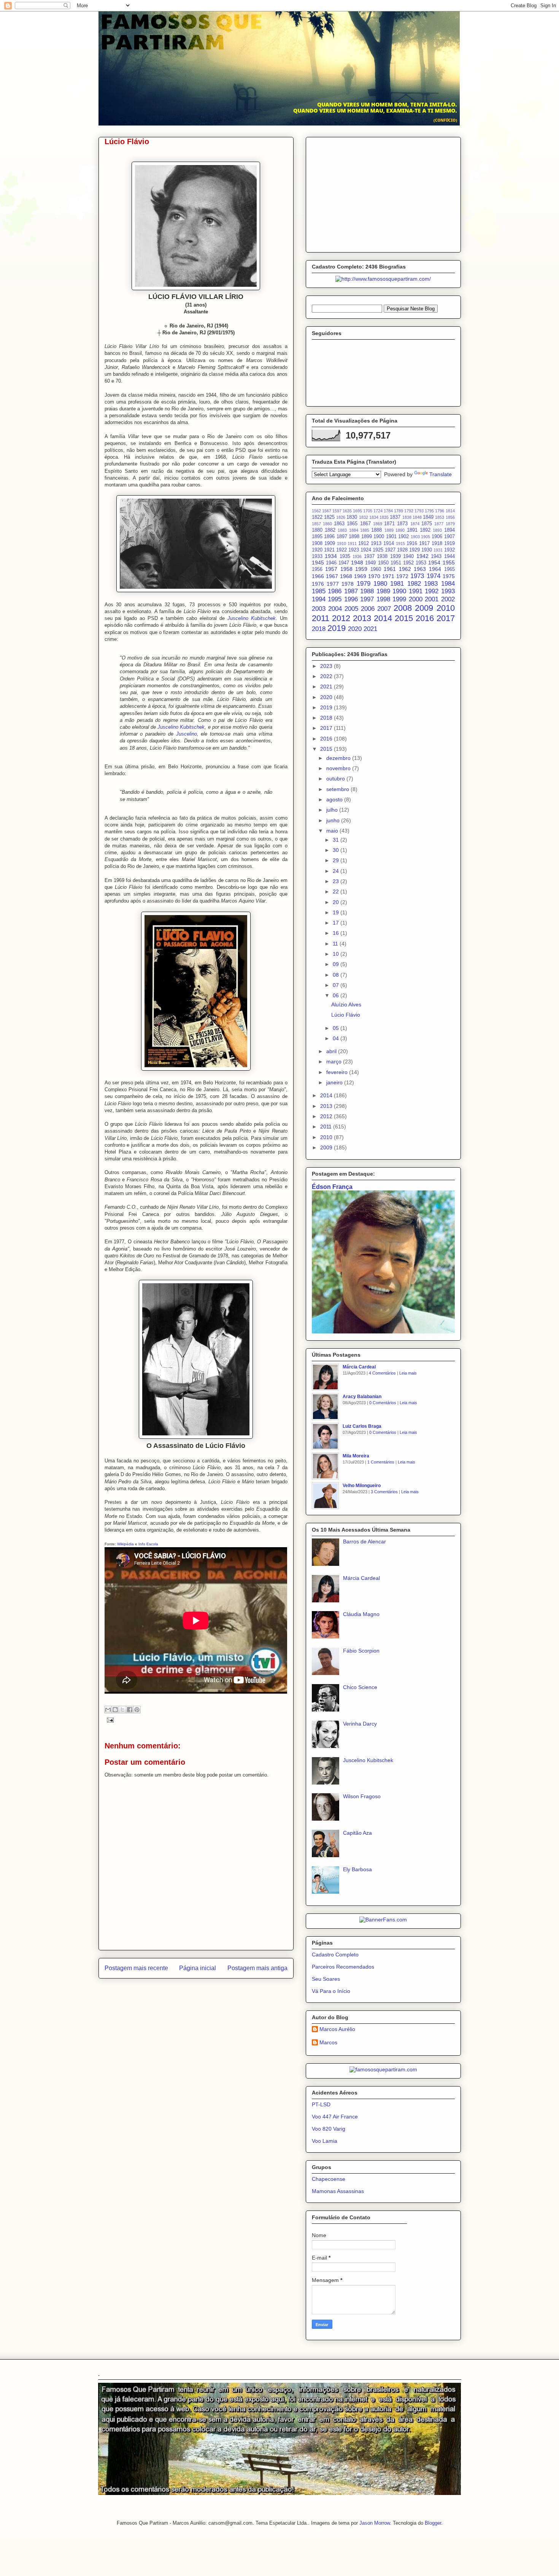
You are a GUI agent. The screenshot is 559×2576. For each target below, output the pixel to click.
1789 (399, 511)
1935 (345, 556)
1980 (380, 584)
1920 (317, 550)
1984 (448, 584)
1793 (419, 511)
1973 (417, 576)
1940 (408, 556)
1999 (399, 599)
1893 (437, 530)
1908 (317, 543)
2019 (337, 628)
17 (337, 923)
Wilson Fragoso (362, 1796)
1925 (378, 550)
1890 (400, 530)
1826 (341, 517)
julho (333, 810)
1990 (399, 591)
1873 (402, 524)
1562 (316, 511)
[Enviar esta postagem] (109, 1719)
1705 (368, 511)
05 (337, 1028)
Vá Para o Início (331, 1991)
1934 (331, 556)
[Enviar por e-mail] (108, 1710)
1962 (405, 569)
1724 (378, 511)
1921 (329, 550)
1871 (389, 524)
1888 (376, 530)
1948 (357, 563)
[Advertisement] (383, 193)
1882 (330, 530)
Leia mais (408, 1373)
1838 (407, 517)
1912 (364, 543)
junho (334, 820)
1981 (397, 584)
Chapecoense (329, 2179)
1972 (402, 576)
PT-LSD (321, 2104)
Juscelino (187, 734)
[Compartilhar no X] (122, 1710)
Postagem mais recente (136, 1968)
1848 (417, 517)
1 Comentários (381, 1462)
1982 (414, 584)
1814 (450, 511)
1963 (420, 569)
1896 (329, 537)
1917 (424, 543)
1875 (427, 524)
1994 (319, 599)
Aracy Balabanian (362, 1397)
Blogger (433, 2523)
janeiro (335, 1082)
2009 (424, 608)
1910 (341, 543)
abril (332, 1051)
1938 (382, 556)
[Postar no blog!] (115, 1710)
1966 (318, 576)
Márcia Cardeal (359, 1367)
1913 (376, 543)
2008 (403, 608)
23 (337, 881)
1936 (357, 556)
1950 (383, 563)
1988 (367, 591)
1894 (449, 530)
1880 (317, 530)
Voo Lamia (325, 2141)
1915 (400, 543)
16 (337, 933)
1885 (365, 530)
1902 (403, 537)
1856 (450, 517)
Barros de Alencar (364, 1541)
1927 (390, 550)
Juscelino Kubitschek (252, 618)
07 (337, 985)
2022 (327, 676)
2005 (351, 609)
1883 (342, 530)
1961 (390, 569)
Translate (441, 474)
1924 (366, 550)
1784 (388, 511)
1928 (402, 550)
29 (337, 860)
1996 (351, 599)
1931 (438, 550)
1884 (354, 530)
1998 (383, 599)
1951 (396, 563)
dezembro (339, 758)
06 (337, 995)
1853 (440, 517)
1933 (317, 556)
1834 (374, 517)
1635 (347, 511)
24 (337, 871)
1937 (369, 556)
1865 (352, 524)
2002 (448, 599)
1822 (317, 517)
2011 (321, 618)
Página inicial (198, 1968)
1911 (352, 543)
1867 (365, 524)
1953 (421, 563)
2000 (416, 599)
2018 (319, 629)
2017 (446, 618)
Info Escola (148, 1544)
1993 (448, 591)
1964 (435, 569)
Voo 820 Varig (329, 2129)
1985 (319, 591)
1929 (414, 550)
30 (337, 850)
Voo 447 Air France (335, 2117)
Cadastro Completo (335, 1955)
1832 (364, 517)
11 (336, 944)
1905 (426, 537)
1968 (346, 576)
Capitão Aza (357, 1833)
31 (337, 840)
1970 (374, 576)
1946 (331, 563)
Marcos (328, 2042)
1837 (395, 517)
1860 (327, 524)
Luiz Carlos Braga (362, 1426)
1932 (449, 550)
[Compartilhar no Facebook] (130, 1710)
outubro (336, 779)
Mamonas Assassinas (338, 2191)
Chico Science (360, 1687)
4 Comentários (382, 1373)
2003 (319, 609)
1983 (431, 584)
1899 (367, 537)
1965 (449, 569)
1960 (376, 569)
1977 (333, 584)
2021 (370, 629)
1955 (449, 563)
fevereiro (338, 1072)
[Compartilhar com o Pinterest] (137, 1710)
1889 (389, 530)
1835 (384, 517)
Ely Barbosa (357, 1869)
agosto (335, 799)
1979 (364, 584)
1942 (422, 556)
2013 (362, 618)
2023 (327, 666)
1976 (318, 584)
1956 (317, 569)
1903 (415, 537)
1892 (425, 530)
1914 (389, 543)
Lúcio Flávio (346, 1015)
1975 (449, 576)
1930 (427, 550)
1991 (416, 591)
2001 (432, 599)
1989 (383, 591)
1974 (434, 576)
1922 (341, 550)
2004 (335, 609)
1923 (354, 550)
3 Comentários (384, 1492)
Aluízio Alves (346, 1004)
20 (337, 902)
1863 (339, 524)
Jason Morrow (375, 2523)
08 (337, 975)
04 (337, 1038)
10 (337, 954)
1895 (317, 537)
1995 (335, 599)
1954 (434, 563)
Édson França (332, 1187)
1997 (367, 599)
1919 (449, 543)
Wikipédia (125, 1544)
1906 (437, 537)
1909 (330, 543)
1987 (351, 591)
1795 (429, 511)
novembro (339, 768)
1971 (388, 576)
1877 (439, 524)
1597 (337, 511)
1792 (409, 511)
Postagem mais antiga (257, 1968)
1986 (335, 591)
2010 (446, 608)
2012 (341, 618)
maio (333, 831)
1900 (379, 537)
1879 (450, 524)
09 (337, 964)
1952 (408, 563)
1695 (357, 511)
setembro (338, 789)
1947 (344, 563)
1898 (354, 537)
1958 (346, 569)
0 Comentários (383, 1403)
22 (337, 892)
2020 (355, 629)
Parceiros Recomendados (343, 1967)
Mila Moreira (356, 1456)
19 (337, 912)
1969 (360, 576)
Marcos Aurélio (337, 2029)
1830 (352, 517)
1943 (436, 556)
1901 (391, 537)
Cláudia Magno (361, 1614)
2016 (425, 618)
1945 (318, 563)
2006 (368, 609)
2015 (404, 618)
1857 (316, 524)
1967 (332, 576)
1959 (361, 569)
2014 (383, 618)
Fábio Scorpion (361, 1651)
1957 (331, 569)
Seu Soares (326, 1979)
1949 (370, 563)
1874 (415, 524)
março (335, 1062)
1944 (449, 556)
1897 (342, 537)
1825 (329, 517)
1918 (437, 543)
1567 (327, 511)
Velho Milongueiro (362, 1486)
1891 (412, 530)
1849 (428, 517)
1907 (449, 537)
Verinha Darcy (360, 1724)
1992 (432, 591)
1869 (378, 524)
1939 (395, 556)
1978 (348, 584)
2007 (384, 609)
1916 (412, 543)
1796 (440, 511)
